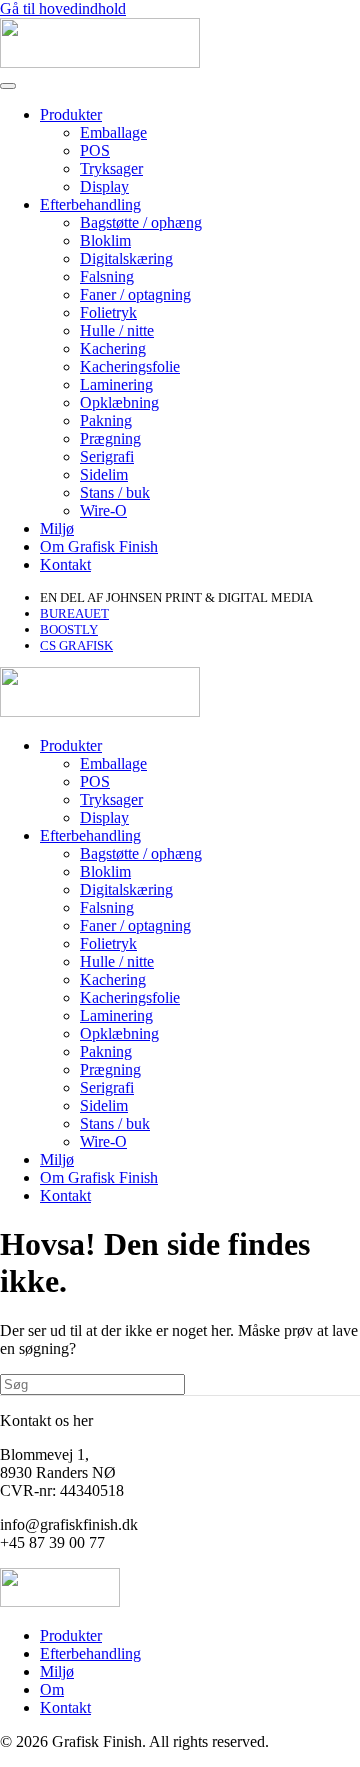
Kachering (113, 348)
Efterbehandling (90, 204)
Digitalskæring (126, 258)
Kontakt (65, 564)
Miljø (57, 528)
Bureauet (74, 613)
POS (95, 150)
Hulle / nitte (117, 330)
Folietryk (108, 312)
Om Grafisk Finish (99, 546)
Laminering (116, 384)
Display (104, 186)
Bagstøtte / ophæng (141, 222)
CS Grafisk (76, 645)
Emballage (113, 132)
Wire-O (103, 510)
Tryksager (111, 168)
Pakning (106, 420)
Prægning (110, 438)
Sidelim (104, 474)
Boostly (69, 629)
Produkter (71, 114)
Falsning (107, 276)
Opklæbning (119, 402)
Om (52, 1689)
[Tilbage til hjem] (100, 62)
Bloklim (105, 240)
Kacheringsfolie (130, 366)
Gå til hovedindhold (63, 8)
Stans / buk (115, 492)
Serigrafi (107, 456)
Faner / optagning (135, 294)
